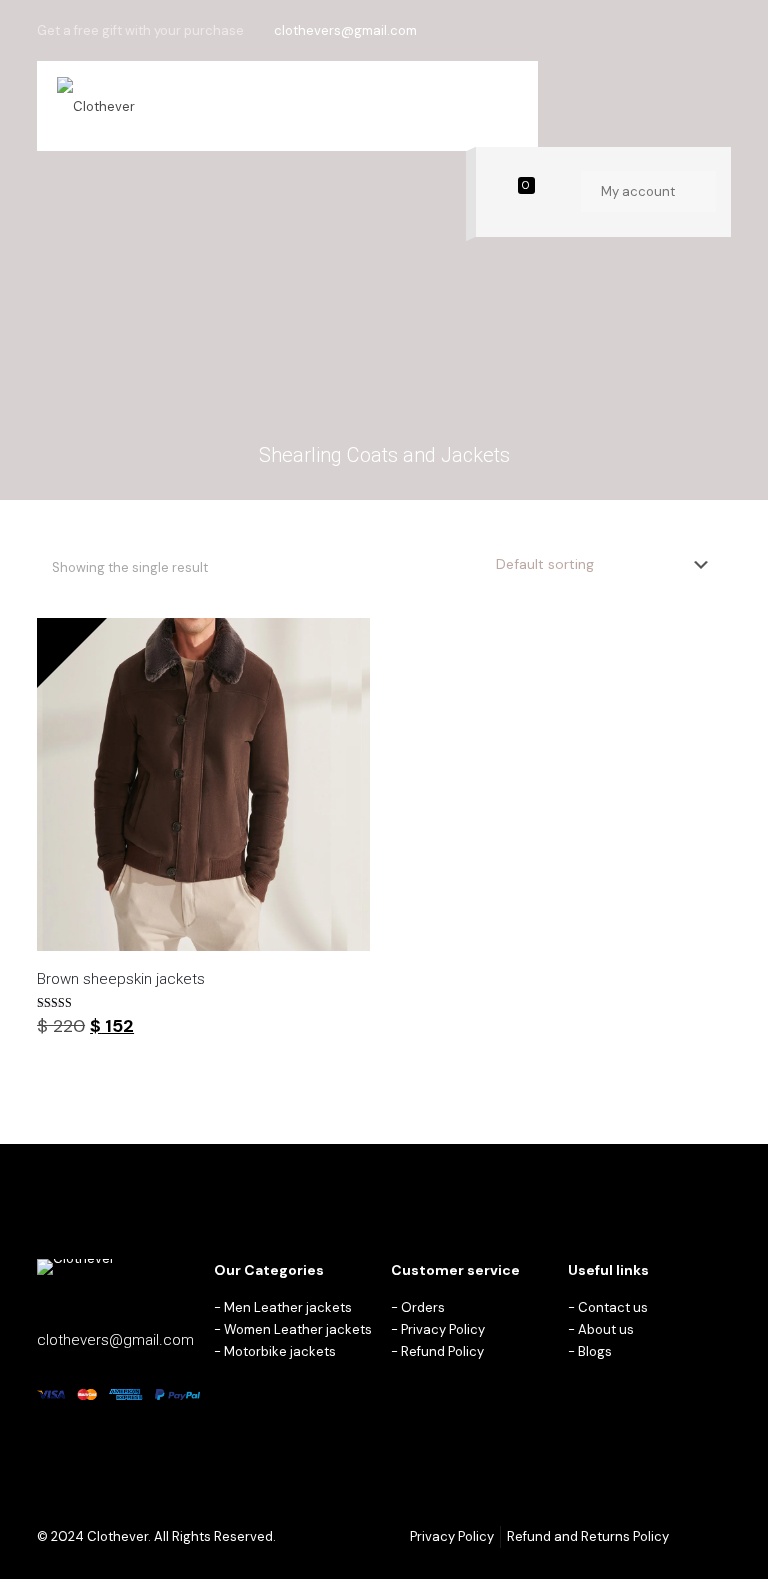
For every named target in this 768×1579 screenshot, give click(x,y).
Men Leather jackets (288, 1307)
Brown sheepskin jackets (121, 979)
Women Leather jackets (298, 1329)
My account (639, 191)
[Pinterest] (693, 30)
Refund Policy (442, 1351)
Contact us (613, 1307)
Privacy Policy (443, 1329)
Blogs (595, 1351)
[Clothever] (96, 106)
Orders (423, 1307)
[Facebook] (666, 30)
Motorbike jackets (280, 1351)
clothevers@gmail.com (345, 30)
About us (606, 1329)
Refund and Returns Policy (588, 1536)
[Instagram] (720, 30)
